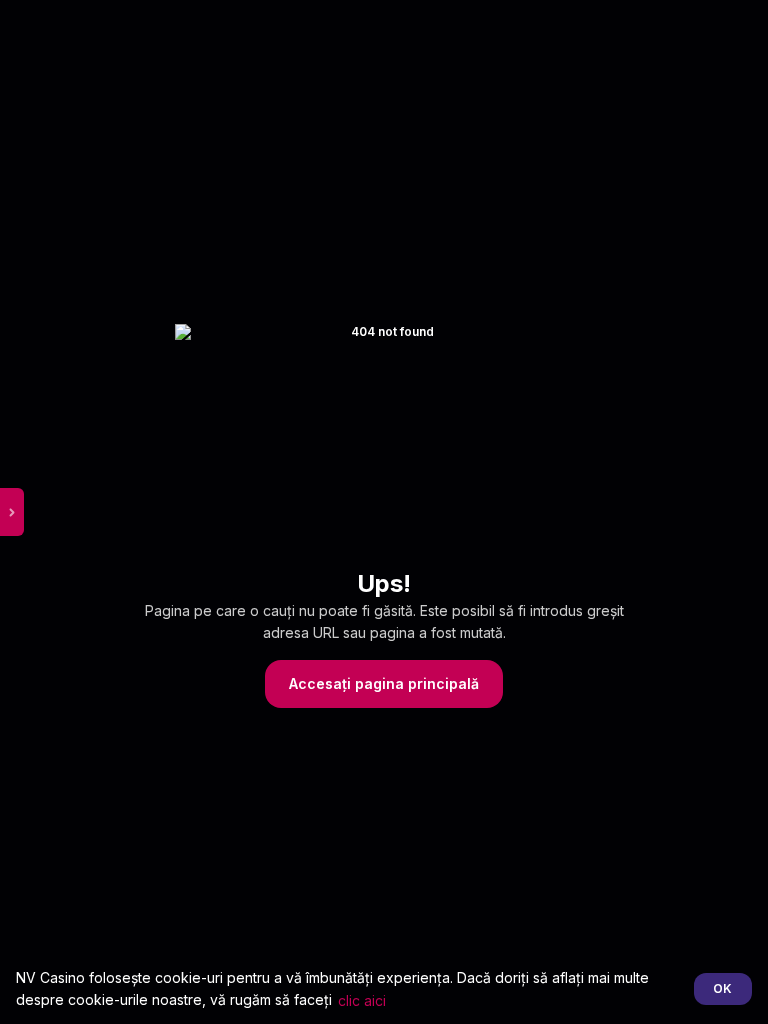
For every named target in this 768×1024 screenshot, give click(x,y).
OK (722, 988)
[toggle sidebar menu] (12, 512)
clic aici (362, 1000)
